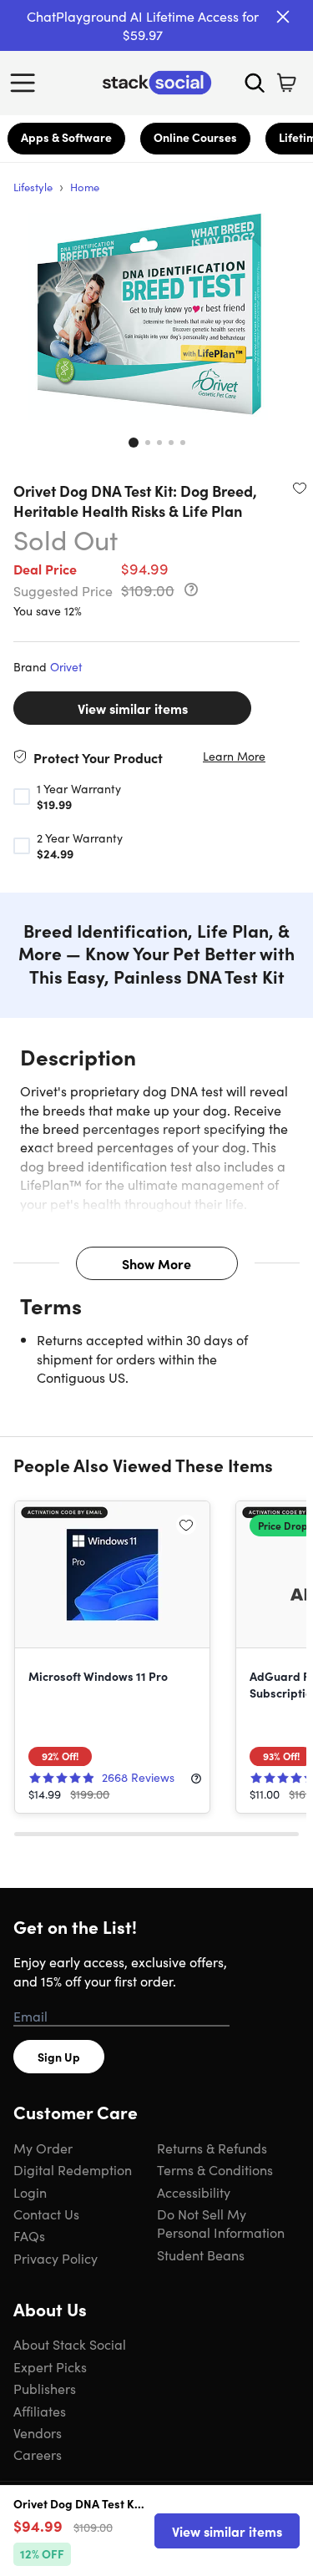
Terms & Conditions (215, 2169)
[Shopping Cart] (286, 83)
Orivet (66, 666)
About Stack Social (70, 2344)
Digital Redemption (73, 2169)
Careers (38, 2454)
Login (30, 2192)
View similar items (133, 708)
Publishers (45, 2388)
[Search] (255, 83)
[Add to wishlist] (300, 488)
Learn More (234, 756)
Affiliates (40, 2411)
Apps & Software (66, 137)
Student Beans (201, 2255)
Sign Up (59, 2057)
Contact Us (46, 2214)
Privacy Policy (56, 2258)
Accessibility (194, 2192)
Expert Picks (50, 2366)
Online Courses (195, 137)
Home (85, 187)
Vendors (38, 2432)
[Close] (283, 17)
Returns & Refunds (212, 2148)
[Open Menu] (27, 83)
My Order (43, 2148)
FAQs (29, 2235)
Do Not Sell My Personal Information (221, 2223)
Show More (156, 1263)
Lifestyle (33, 187)
